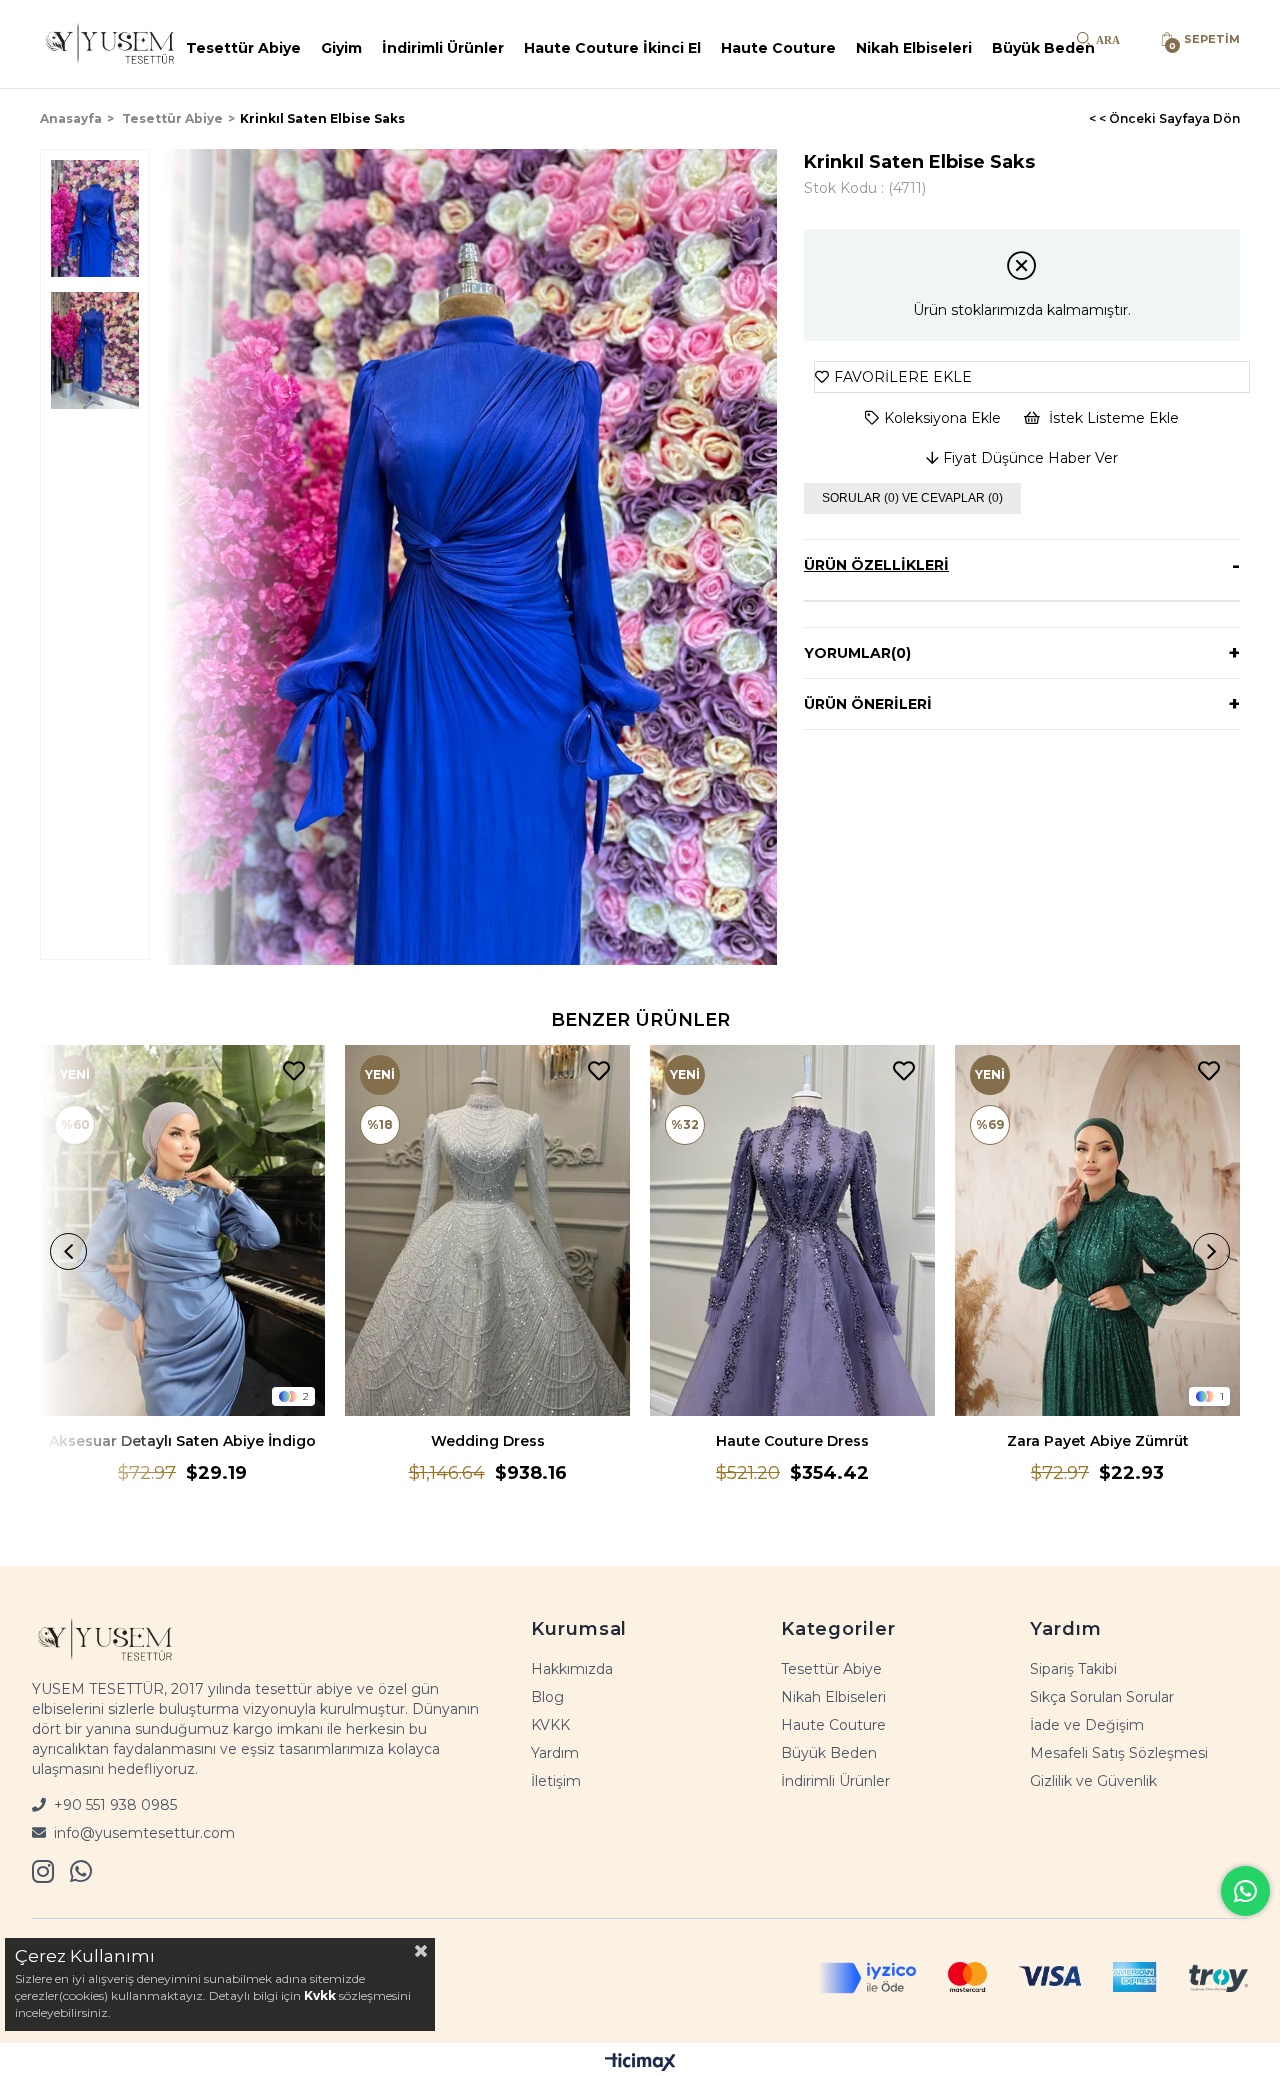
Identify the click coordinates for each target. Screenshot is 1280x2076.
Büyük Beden (1043, 48)
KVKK (550, 1725)
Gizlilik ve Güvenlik (1093, 1781)
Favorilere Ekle (294, 1071)
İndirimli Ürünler (443, 48)
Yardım (555, 1753)
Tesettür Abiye (243, 48)
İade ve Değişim (1087, 1725)
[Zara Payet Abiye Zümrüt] (1097, 1230)
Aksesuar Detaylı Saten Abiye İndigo (182, 1441)
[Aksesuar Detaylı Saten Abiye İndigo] (182, 1230)
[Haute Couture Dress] (792, 1230)
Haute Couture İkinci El (612, 48)
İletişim (556, 1781)
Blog (547, 1697)
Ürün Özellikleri (876, 565)
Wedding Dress (488, 1441)
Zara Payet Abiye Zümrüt (1098, 1441)
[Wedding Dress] (487, 1230)
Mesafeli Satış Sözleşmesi (1119, 1753)
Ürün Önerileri (868, 704)
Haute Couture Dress (792, 1441)
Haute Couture (778, 48)
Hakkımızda (572, 1669)
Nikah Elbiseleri (914, 48)
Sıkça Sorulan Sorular (1102, 1697)
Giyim (341, 48)
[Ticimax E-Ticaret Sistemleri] (640, 2062)
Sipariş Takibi (1073, 1669)
